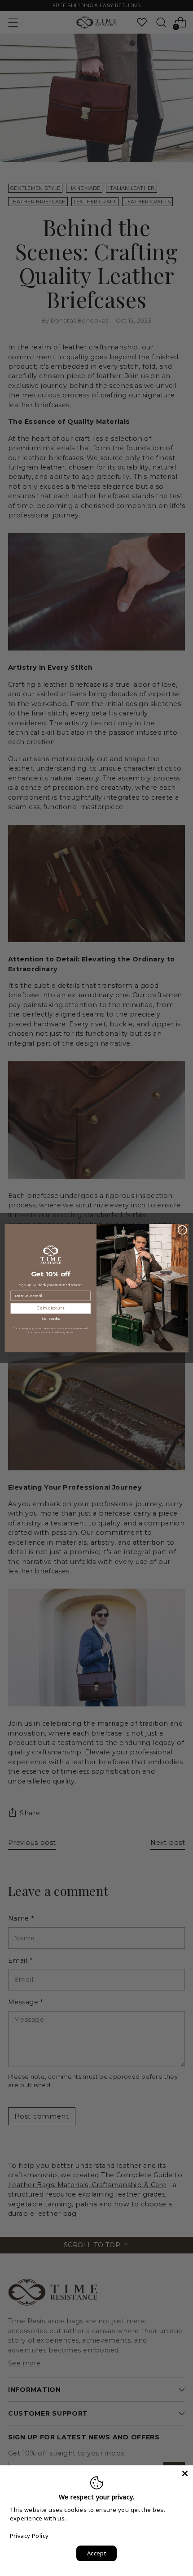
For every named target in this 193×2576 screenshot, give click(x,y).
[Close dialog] (182, 1230)
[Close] (185, 2473)
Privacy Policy (29, 2536)
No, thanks (50, 1319)
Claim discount (51, 1308)
